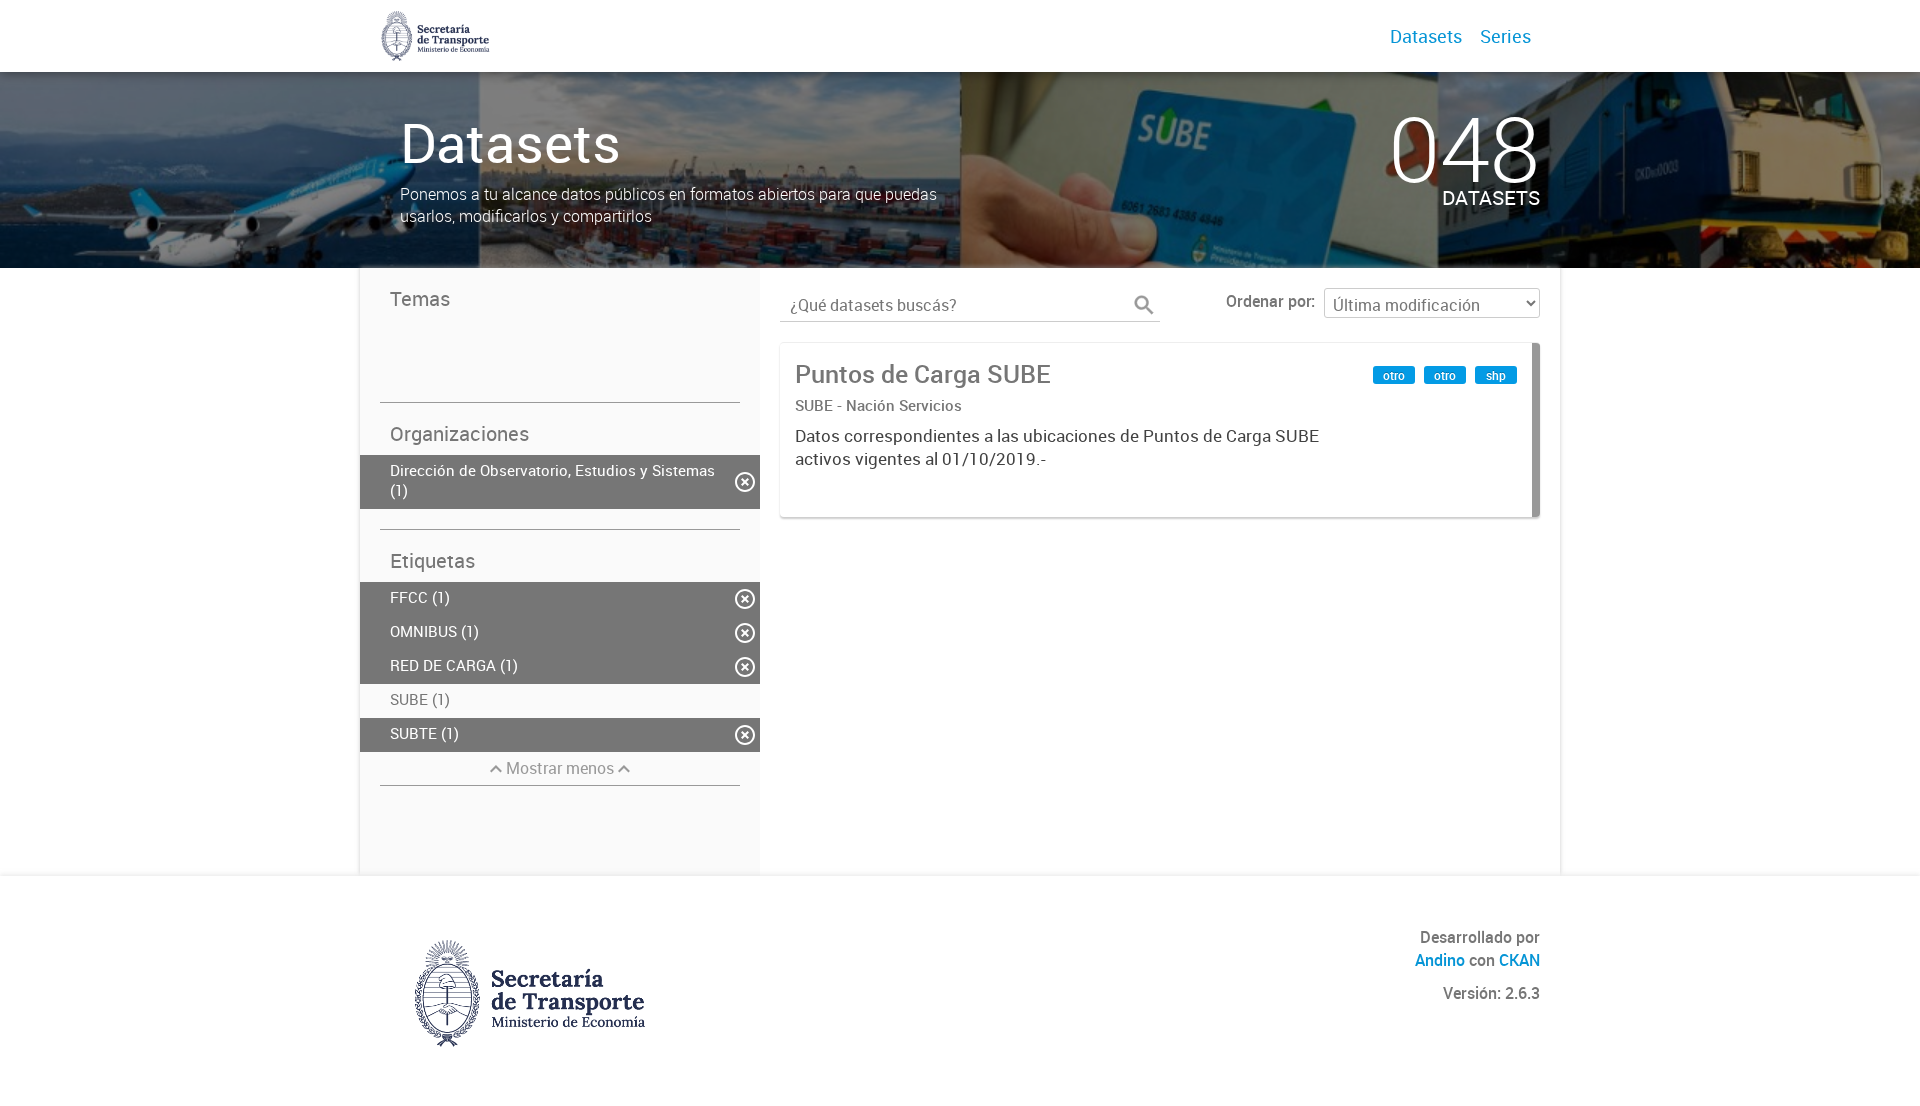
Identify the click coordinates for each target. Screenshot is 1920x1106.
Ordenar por (1268, 301)
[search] (1144, 305)
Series (1505, 36)
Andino (1440, 960)
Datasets (1426, 36)
